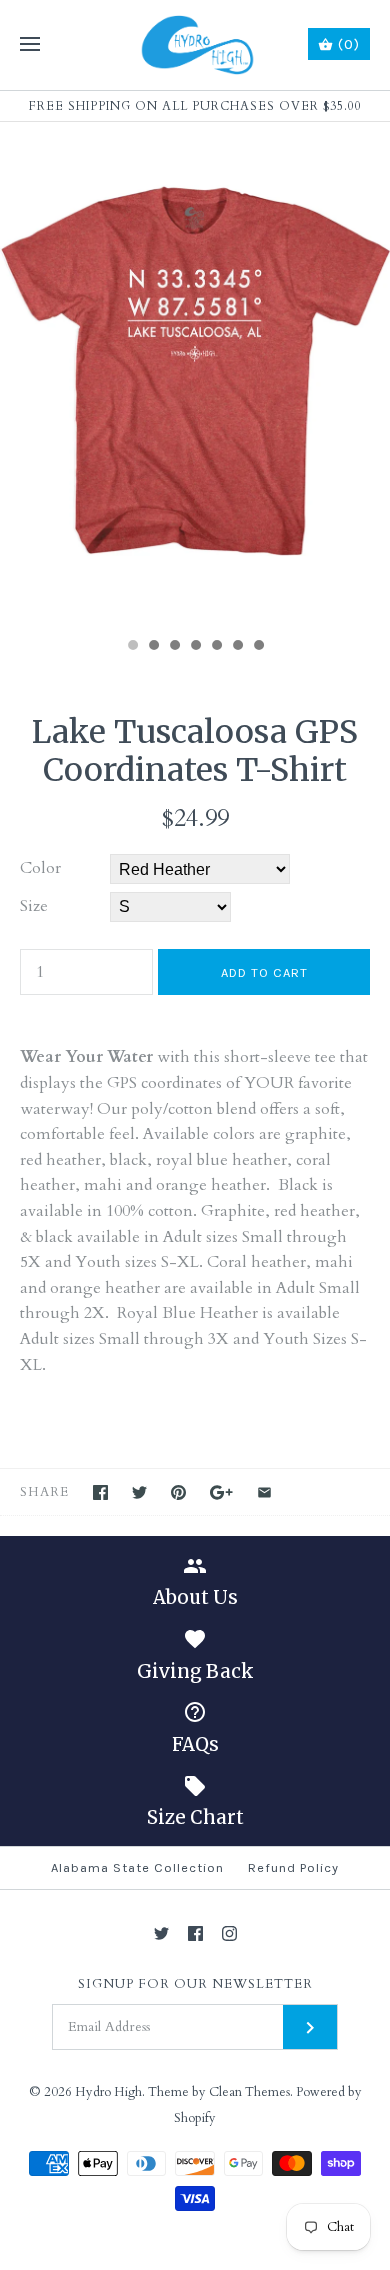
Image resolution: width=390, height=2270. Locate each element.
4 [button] (195, 647)
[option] (195, 374)
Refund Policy (293, 1867)
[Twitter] (161, 1933)
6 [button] (237, 647)
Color (40, 868)
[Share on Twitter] (139, 1492)
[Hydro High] (195, 45)
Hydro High (108, 2092)
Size (34, 906)
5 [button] (216, 647)
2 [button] (153, 647)
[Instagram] (229, 1933)
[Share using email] (264, 1492)
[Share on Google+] (221, 1492)
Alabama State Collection (137, 1867)
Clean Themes (249, 2092)
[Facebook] (195, 1933)
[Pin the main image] (178, 1492)
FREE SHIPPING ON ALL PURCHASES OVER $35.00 (195, 106)
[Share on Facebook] (100, 1492)
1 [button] (132, 647)
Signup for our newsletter (195, 1984)
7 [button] (258, 647)
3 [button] (174, 647)
